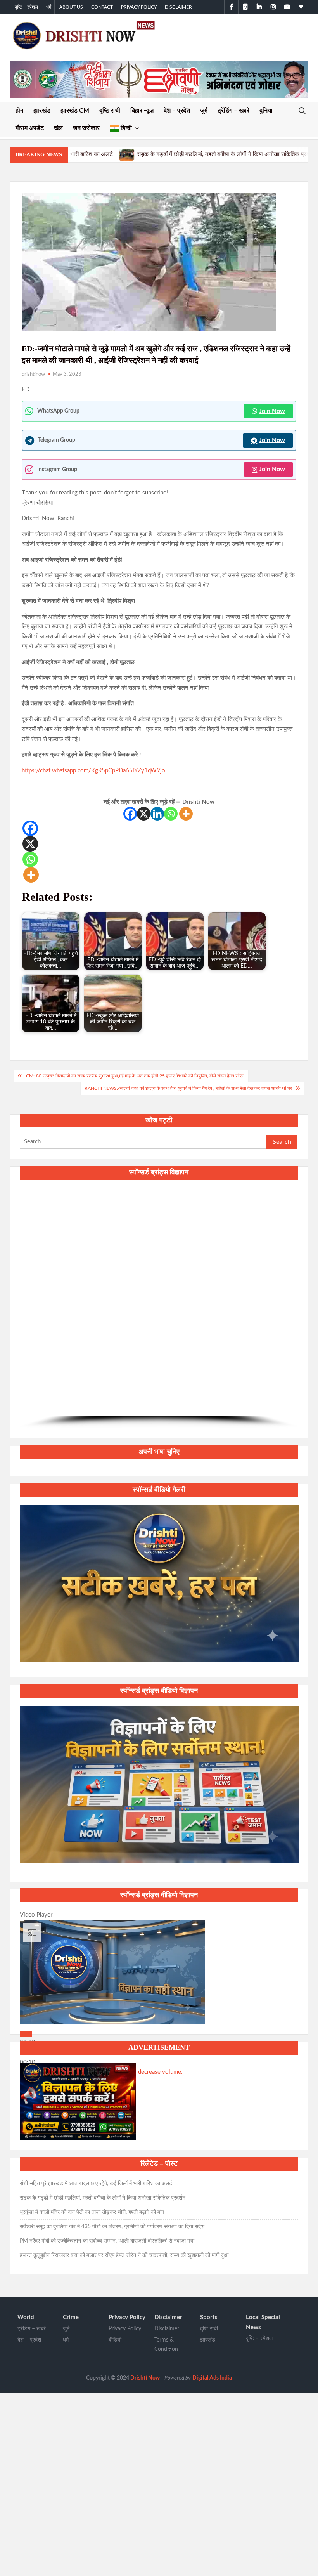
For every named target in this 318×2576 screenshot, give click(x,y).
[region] (159, 1308)
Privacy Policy (139, 7)
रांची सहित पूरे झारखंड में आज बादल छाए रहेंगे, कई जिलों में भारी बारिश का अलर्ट (96, 2184)
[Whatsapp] (171, 814)
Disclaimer (178, 7)
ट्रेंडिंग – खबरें (233, 111)
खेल (58, 128)
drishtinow (33, 374)
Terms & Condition (166, 2345)
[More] (186, 814)
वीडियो (115, 2340)
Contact (102, 7)
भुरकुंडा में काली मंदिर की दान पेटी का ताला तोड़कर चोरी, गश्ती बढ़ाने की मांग (92, 2212)
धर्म (49, 7)
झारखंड (42, 111)
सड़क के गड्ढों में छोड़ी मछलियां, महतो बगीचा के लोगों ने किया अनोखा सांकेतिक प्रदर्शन (91, 154)
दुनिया (266, 111)
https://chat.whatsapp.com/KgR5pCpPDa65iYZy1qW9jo (93, 771)
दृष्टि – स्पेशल (26, 7)
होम (19, 111)
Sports (209, 2317)
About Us (71, 7)
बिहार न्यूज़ (142, 111)
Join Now (272, 411)
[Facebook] (130, 814)
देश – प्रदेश (177, 111)
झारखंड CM (75, 111)
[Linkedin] (157, 814)
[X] (144, 814)
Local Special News (263, 2322)
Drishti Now (145, 2378)
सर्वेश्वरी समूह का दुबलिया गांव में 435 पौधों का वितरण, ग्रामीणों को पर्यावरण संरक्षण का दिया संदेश (112, 2227)
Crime (71, 2317)
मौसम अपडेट (30, 128)
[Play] (26, 2034)
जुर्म (204, 111)
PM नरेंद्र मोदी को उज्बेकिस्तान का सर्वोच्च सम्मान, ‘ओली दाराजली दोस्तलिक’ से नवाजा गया (107, 2241)
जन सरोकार (86, 128)
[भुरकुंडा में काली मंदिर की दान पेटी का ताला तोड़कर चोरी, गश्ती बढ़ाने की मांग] (195, 154)
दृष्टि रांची (110, 111)
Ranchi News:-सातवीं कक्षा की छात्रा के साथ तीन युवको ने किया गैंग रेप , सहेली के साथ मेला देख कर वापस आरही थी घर (188, 1088)
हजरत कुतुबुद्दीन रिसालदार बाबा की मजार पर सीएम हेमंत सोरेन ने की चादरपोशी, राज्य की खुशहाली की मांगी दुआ (124, 2255)
